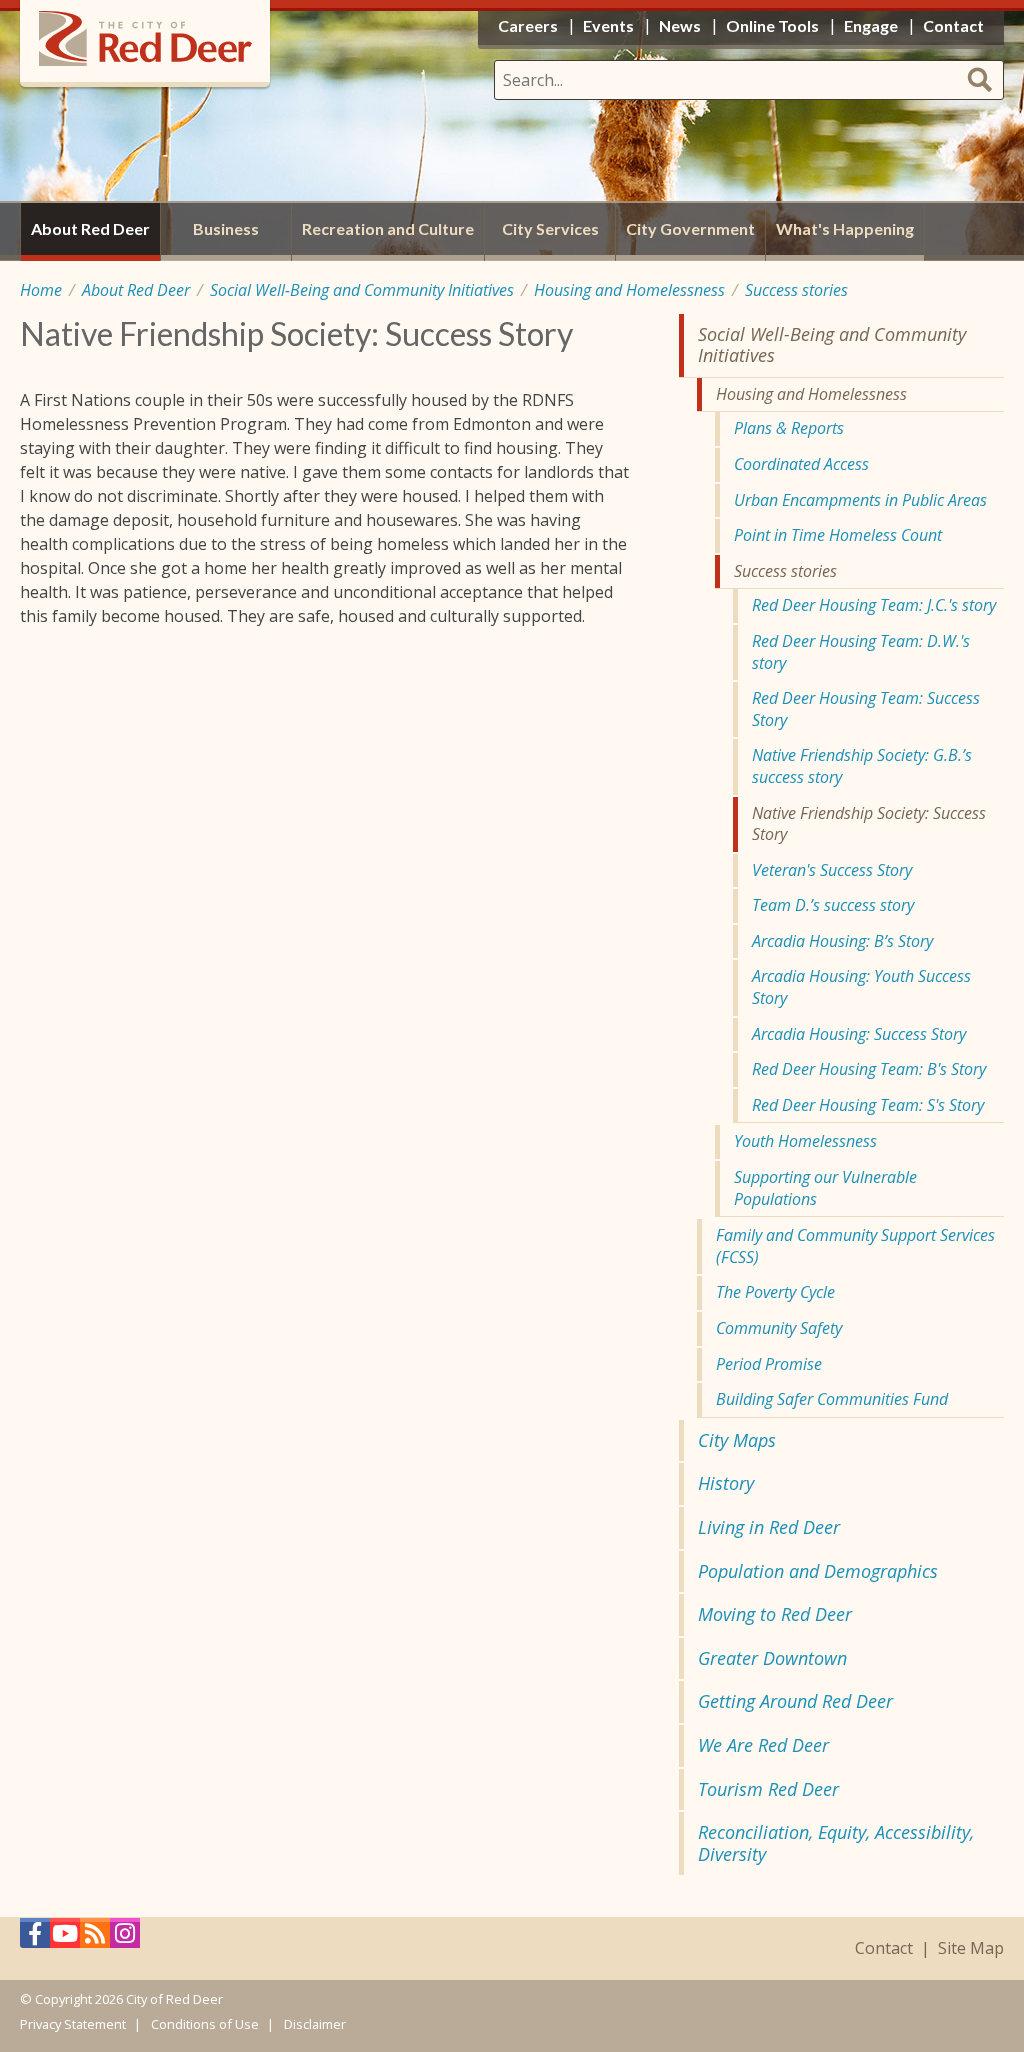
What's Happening (845, 228)
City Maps (737, 1440)
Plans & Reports (789, 428)
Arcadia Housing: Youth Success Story (861, 987)
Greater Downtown (772, 1658)
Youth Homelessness (805, 1141)
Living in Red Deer (769, 1527)
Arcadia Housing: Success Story (859, 1034)
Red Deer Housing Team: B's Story (869, 1069)
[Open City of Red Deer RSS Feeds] (95, 1938)
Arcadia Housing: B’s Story (842, 941)
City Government (690, 228)
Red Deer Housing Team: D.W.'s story (861, 652)
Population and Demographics (818, 1571)
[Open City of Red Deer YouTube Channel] (65, 1938)
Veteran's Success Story (832, 870)
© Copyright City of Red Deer (121, 1999)
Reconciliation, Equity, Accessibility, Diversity (836, 1843)
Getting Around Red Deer (795, 1701)
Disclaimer (315, 2024)
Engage (871, 25)
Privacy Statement (73, 2024)
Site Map (971, 1948)
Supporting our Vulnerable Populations (825, 1188)
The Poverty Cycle (775, 1292)
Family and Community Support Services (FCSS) (855, 1246)
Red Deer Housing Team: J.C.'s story (874, 605)
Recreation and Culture (388, 228)
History (726, 1483)
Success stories (796, 290)
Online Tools (772, 25)
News (680, 25)
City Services (550, 228)
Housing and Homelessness (629, 290)
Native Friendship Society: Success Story (869, 824)
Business (226, 228)
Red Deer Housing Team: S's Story (868, 1105)
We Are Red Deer (763, 1745)
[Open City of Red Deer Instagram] (125, 1938)
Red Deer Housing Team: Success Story (866, 709)
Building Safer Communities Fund (832, 1399)
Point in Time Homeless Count (838, 535)
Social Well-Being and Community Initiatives (362, 290)
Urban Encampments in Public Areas (860, 500)
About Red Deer (136, 290)
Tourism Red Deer (768, 1789)
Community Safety (779, 1328)
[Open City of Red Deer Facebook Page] (35, 1938)
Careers (528, 25)
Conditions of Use (205, 2024)
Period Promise (769, 1364)
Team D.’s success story (833, 905)
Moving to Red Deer (775, 1614)
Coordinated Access (801, 464)
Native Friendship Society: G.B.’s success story (862, 766)
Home (41, 290)
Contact (884, 1948)
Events (608, 25)
